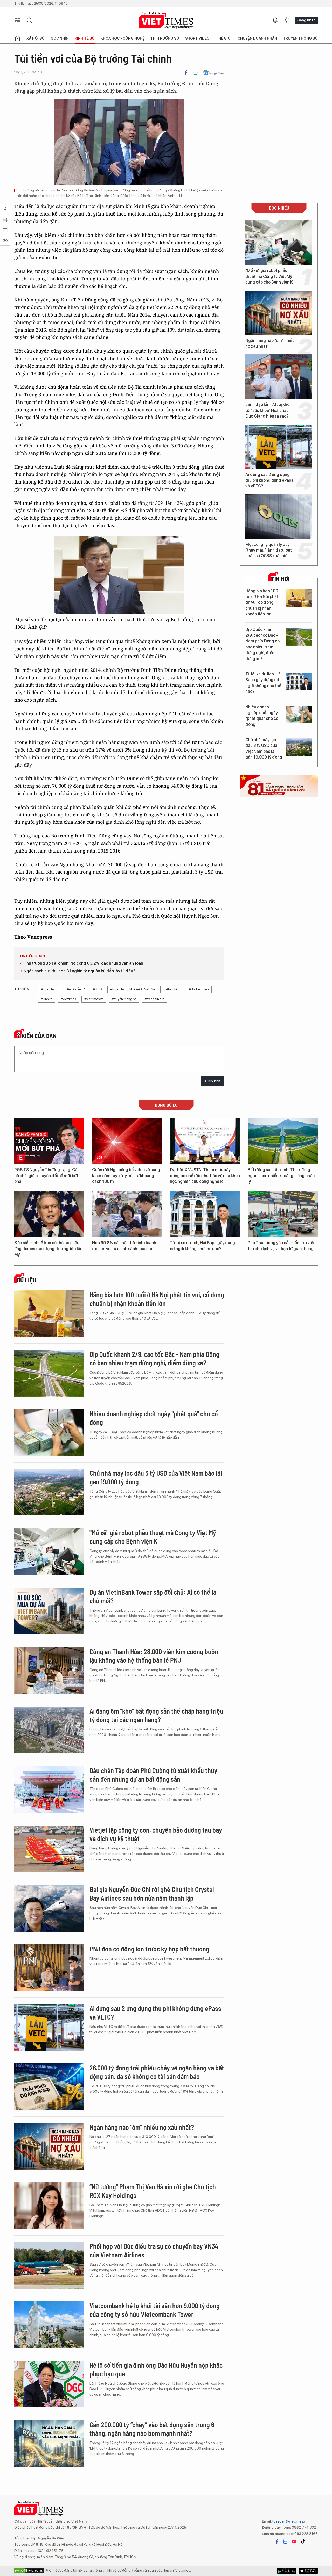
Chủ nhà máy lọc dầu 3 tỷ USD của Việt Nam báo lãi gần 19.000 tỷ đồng (264, 748)
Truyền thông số (300, 38)
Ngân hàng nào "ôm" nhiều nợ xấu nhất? (270, 343)
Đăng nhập (306, 20)
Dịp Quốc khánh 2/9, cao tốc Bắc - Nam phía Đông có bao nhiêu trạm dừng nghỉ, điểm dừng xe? (262, 644)
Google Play (308, 2571)
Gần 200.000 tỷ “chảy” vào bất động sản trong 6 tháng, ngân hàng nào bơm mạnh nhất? (152, 2429)
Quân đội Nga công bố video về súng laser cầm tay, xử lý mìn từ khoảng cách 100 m (126, 1176)
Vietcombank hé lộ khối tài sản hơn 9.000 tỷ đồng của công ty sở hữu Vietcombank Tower (155, 2310)
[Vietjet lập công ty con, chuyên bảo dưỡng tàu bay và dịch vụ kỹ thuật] (49, 1849)
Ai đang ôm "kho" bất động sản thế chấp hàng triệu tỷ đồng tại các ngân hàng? (156, 1715)
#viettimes (68, 999)
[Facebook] (186, 72)
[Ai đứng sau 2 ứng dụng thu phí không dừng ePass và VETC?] (279, 447)
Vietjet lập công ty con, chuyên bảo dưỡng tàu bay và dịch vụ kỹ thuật (156, 1834)
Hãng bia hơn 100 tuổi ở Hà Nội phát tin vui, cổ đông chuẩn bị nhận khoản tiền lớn (262, 603)
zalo (285, 2541)
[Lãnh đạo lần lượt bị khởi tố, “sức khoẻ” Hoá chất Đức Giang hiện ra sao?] (279, 377)
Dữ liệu (26, 1280)
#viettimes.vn (94, 999)
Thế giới (224, 38)
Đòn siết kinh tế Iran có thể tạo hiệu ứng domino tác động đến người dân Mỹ (48, 1249)
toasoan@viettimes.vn (290, 2521)
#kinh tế (47, 999)
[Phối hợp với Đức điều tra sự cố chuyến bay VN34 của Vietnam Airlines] (49, 2265)
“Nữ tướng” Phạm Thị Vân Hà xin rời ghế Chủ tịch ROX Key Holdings (153, 2191)
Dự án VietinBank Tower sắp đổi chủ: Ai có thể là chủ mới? (153, 1596)
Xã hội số (36, 38)
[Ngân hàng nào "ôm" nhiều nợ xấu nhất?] (279, 313)
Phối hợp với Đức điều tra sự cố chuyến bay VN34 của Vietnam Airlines (154, 2250)
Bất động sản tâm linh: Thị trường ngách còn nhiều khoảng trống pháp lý (281, 1176)
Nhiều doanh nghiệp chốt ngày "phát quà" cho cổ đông (262, 716)
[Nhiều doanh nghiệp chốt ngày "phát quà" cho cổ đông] (299, 714)
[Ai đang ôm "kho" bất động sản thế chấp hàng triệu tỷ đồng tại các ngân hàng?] (49, 1730)
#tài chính (173, 989)
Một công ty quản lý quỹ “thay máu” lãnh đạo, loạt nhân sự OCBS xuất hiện (269, 550)
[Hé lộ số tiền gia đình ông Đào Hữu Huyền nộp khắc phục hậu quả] (49, 2384)
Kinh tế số (85, 38)
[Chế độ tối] (287, 20)
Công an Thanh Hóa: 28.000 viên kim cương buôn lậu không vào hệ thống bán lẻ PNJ (154, 1656)
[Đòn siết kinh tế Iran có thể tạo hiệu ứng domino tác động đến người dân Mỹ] (49, 1214)
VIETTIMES (166, 20)
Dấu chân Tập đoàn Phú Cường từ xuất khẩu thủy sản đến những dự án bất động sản (153, 1775)
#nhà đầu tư (76, 989)
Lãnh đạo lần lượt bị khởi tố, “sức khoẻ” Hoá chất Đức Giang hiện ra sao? (268, 410)
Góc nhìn (60, 38)
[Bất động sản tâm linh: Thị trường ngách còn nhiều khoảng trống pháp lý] (283, 1141)
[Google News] (214, 72)
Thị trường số (165, 38)
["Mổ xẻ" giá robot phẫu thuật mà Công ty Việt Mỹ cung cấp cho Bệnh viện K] (279, 243)
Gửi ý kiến (213, 1081)
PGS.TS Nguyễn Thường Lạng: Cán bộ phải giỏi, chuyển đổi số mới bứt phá (47, 1176)
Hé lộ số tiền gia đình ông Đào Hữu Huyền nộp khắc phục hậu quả (156, 2369)
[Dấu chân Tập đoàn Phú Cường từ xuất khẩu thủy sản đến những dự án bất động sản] (49, 1789)
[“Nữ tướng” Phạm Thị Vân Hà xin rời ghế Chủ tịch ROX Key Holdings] (49, 2206)
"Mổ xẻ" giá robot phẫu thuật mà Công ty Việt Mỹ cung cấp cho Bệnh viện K (269, 276)
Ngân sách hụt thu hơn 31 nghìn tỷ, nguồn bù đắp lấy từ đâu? (79, 971)
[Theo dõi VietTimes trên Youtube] (294, 2541)
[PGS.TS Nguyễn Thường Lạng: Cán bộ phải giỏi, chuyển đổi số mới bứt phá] (49, 1141)
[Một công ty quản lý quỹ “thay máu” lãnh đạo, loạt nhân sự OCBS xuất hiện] (279, 517)
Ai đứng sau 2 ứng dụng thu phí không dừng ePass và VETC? (269, 480)
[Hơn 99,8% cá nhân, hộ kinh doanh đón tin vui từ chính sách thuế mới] (127, 1214)
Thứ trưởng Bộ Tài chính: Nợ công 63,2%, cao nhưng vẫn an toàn (83, 963)
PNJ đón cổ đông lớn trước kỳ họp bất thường (149, 1949)
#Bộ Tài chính (199, 989)
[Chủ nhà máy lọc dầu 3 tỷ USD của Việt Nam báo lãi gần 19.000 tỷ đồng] (299, 747)
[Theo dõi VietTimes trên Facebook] (277, 2541)
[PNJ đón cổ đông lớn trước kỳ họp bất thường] (49, 1968)
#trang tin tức (155, 999)
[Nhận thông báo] (275, 20)
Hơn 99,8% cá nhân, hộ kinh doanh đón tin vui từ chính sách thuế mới (124, 1246)
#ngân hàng (50, 989)
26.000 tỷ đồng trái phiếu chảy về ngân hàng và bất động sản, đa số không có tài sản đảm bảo (157, 2072)
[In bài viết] (196, 72)
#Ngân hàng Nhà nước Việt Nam (134, 989)
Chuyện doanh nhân (257, 38)
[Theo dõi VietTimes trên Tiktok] (303, 2541)
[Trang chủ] (17, 38)
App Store (287, 2571)
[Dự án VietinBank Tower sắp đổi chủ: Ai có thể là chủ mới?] (49, 1611)
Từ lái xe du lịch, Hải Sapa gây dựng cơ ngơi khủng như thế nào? (264, 683)
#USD (97, 989)
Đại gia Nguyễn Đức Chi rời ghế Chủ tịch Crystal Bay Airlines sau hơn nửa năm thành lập (152, 1894)
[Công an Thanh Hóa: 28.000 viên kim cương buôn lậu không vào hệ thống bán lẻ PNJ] (49, 1671)
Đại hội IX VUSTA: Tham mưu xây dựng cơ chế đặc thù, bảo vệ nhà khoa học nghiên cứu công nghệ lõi (205, 1176)
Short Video (197, 38)
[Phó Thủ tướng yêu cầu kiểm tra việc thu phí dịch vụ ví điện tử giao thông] (283, 1214)
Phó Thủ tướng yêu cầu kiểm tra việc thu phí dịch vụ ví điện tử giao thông (282, 1246)
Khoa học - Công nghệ (123, 38)
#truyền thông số (124, 999)
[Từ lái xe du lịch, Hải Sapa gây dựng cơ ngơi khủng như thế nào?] (299, 681)
